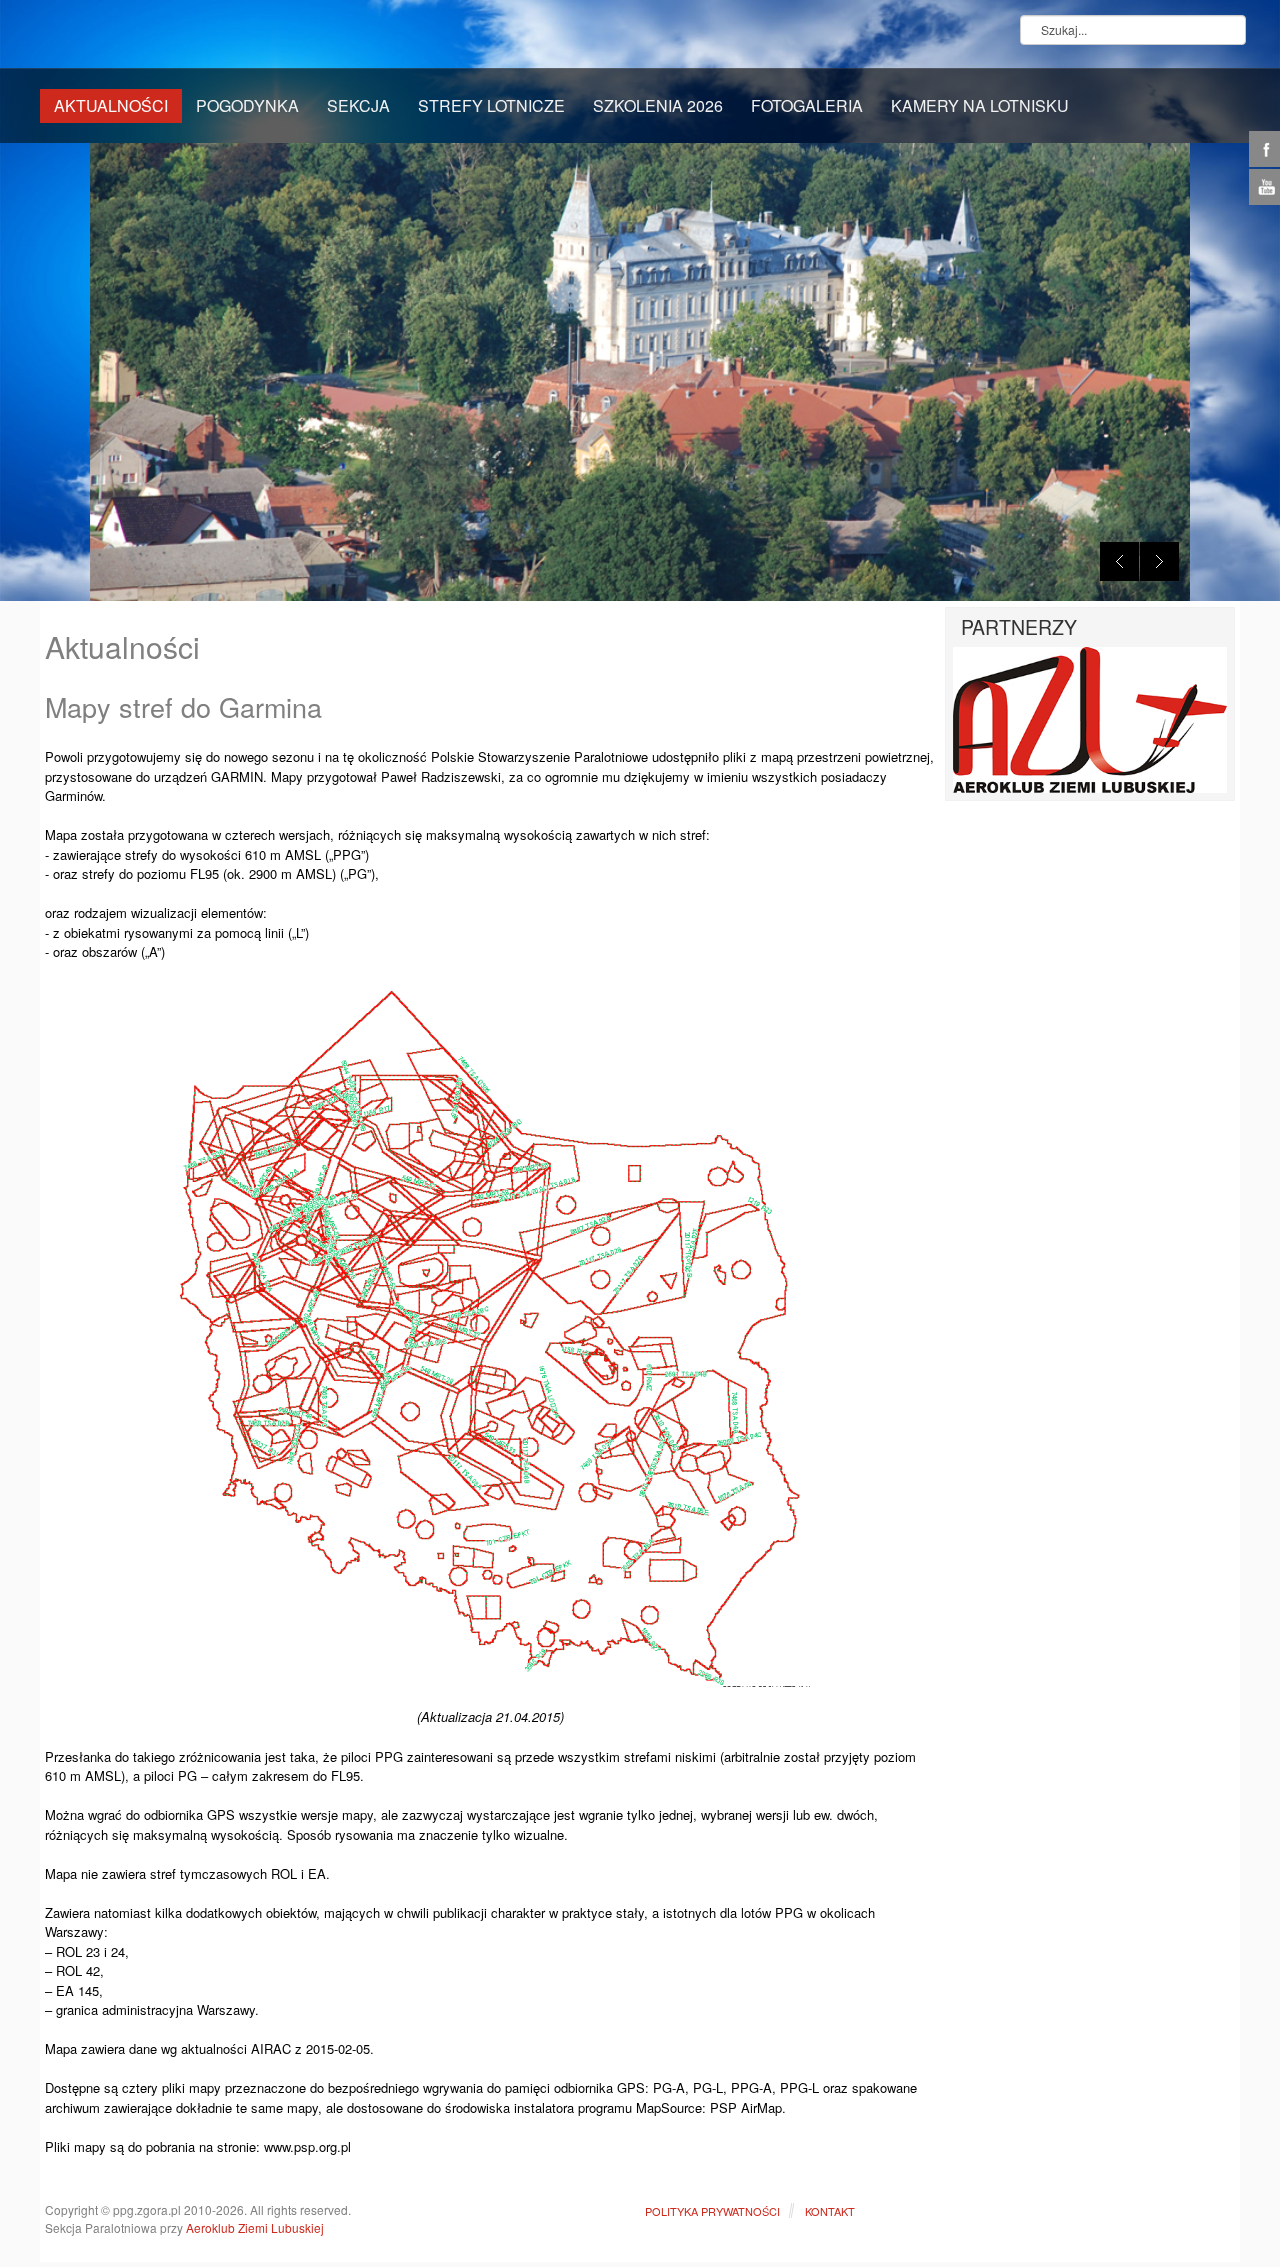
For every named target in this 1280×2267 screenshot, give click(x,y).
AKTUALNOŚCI (111, 105)
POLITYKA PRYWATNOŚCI (712, 2211)
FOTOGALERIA (807, 105)
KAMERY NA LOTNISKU (980, 105)
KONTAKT (830, 2211)
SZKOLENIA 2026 (658, 105)
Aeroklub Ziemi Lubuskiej (255, 2227)
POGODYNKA (247, 105)
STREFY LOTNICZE (491, 105)
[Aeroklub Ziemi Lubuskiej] (1090, 718)
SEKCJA (358, 105)
